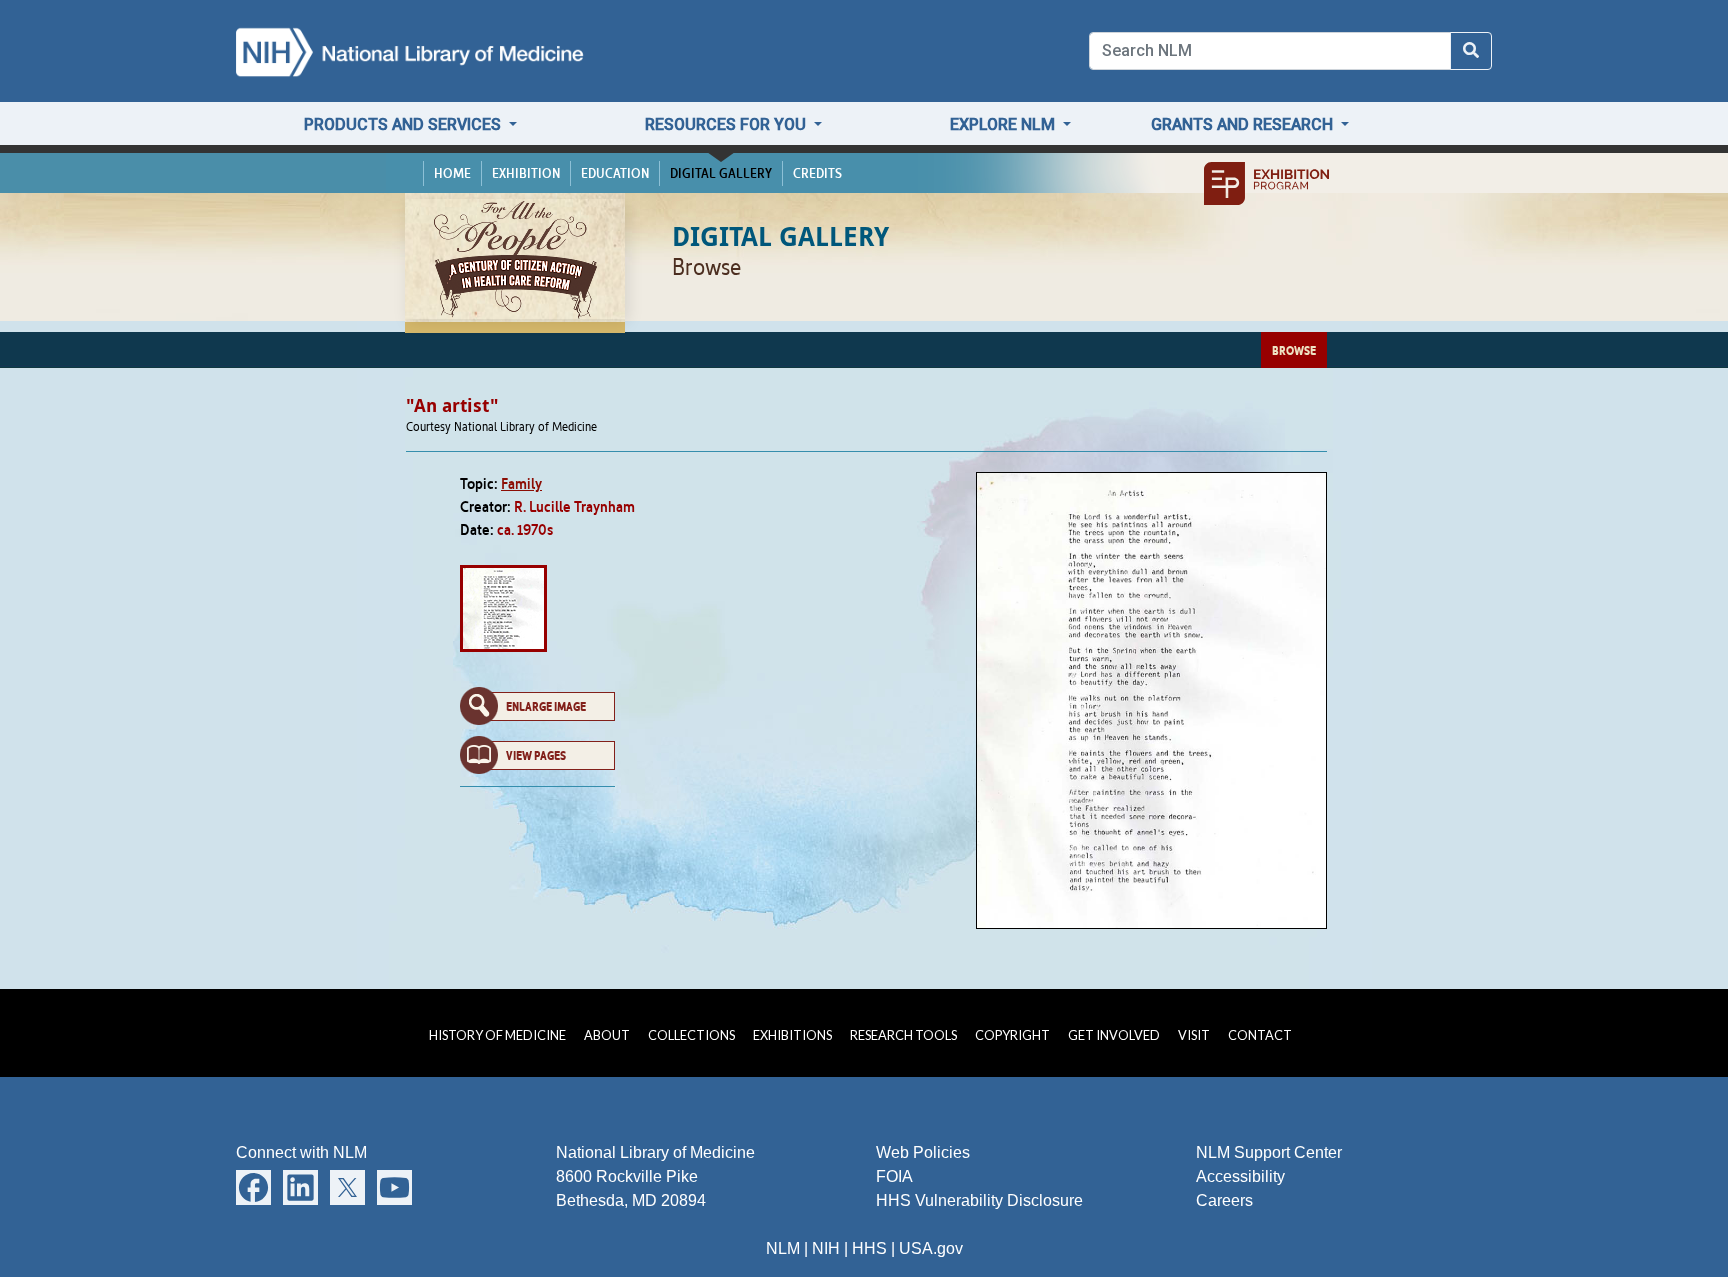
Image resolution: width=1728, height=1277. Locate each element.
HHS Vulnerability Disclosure (979, 1200)
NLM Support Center (1269, 1152)
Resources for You (727, 124)
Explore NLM (1004, 124)
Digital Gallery (721, 173)
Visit (1194, 1035)
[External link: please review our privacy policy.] (253, 1186)
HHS (869, 1248)
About (607, 1035)
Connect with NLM (301, 1152)
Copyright (1012, 1035)
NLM (783, 1248)
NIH (826, 1248)
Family (521, 483)
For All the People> (515, 258)
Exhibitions (792, 1035)
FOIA (894, 1176)
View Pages (536, 755)
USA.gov (931, 1248)
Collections (691, 1035)
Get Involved (1114, 1035)
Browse (1294, 350)
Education (615, 173)
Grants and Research (1244, 124)
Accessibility (1240, 1176)
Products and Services (404, 124)
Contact (1260, 1035)
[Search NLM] (1471, 51)
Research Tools (903, 1035)
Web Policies (923, 1152)
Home (452, 173)
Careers (1224, 1200)
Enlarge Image (546, 706)
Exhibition (526, 173)
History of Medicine (497, 1035)
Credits (817, 173)
